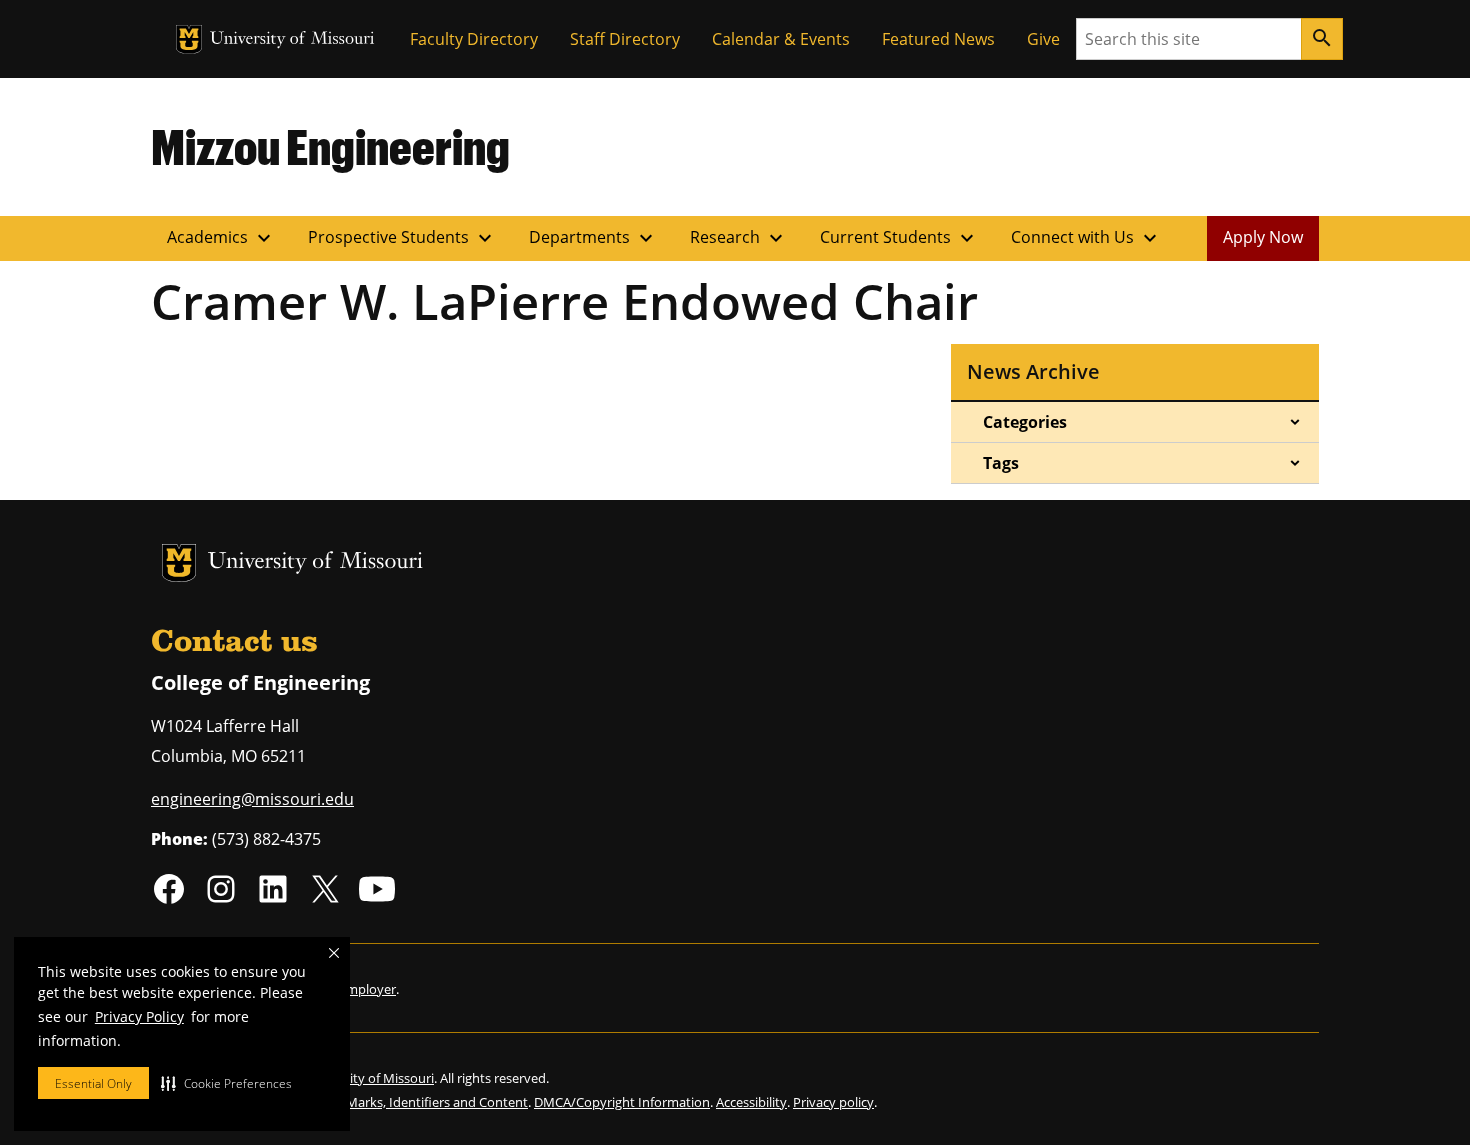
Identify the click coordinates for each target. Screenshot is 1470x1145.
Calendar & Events (781, 39)
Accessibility (751, 1102)
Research (739, 238)
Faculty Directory (474, 39)
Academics (221, 238)
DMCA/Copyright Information (622, 1102)
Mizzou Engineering (330, 146)
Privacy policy (833, 1102)
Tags (1001, 463)
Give (1043, 39)
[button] (226, 1083)
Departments (593, 238)
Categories (1025, 422)
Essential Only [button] (93, 1083)
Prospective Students (402, 238)
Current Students (899, 238)
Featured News (938, 39)
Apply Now (1263, 237)
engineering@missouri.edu (252, 799)
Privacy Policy (139, 1016)
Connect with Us (1086, 238)
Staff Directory (625, 39)
